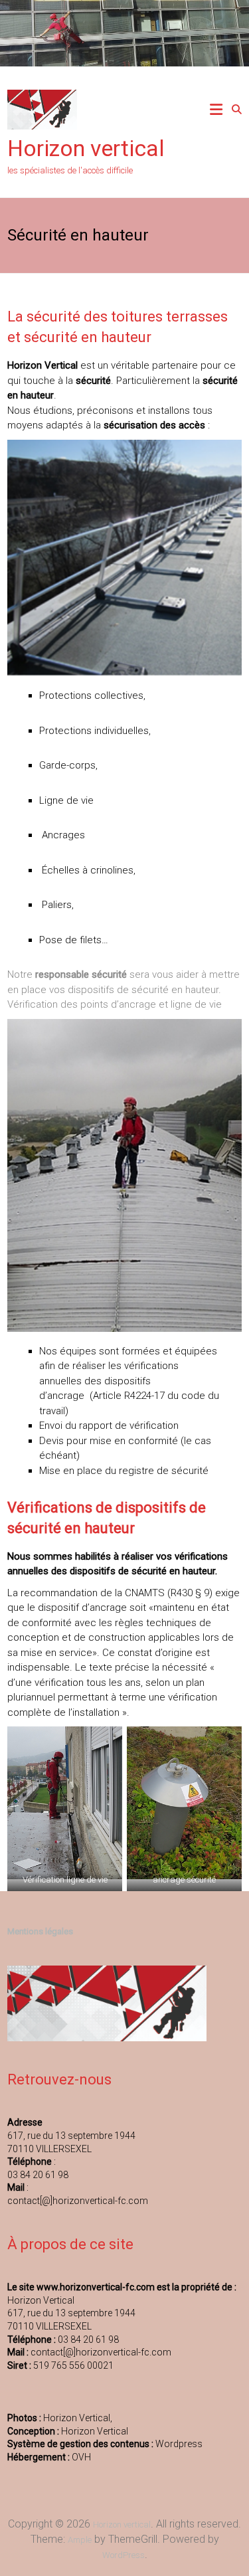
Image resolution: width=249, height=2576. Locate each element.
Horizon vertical (86, 148)
